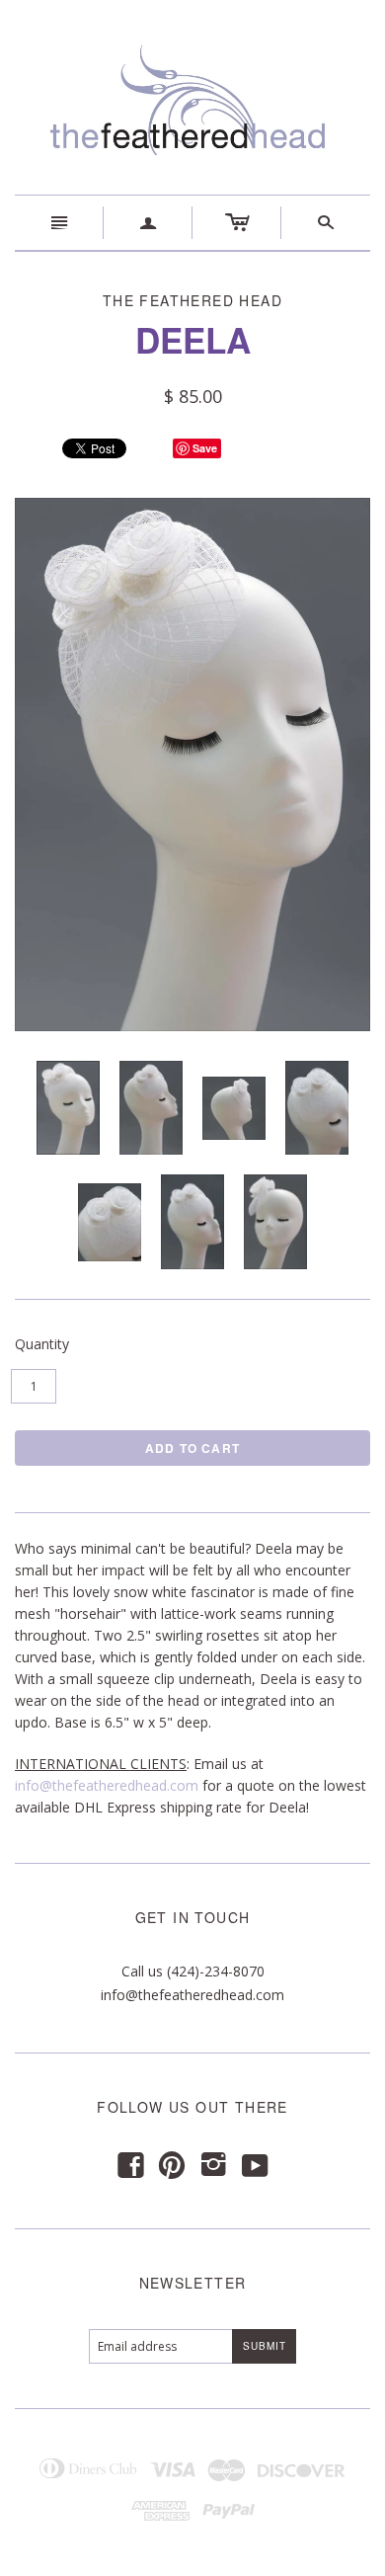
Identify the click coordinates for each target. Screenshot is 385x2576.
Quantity (42, 1344)
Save (205, 448)
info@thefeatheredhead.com (107, 1785)
